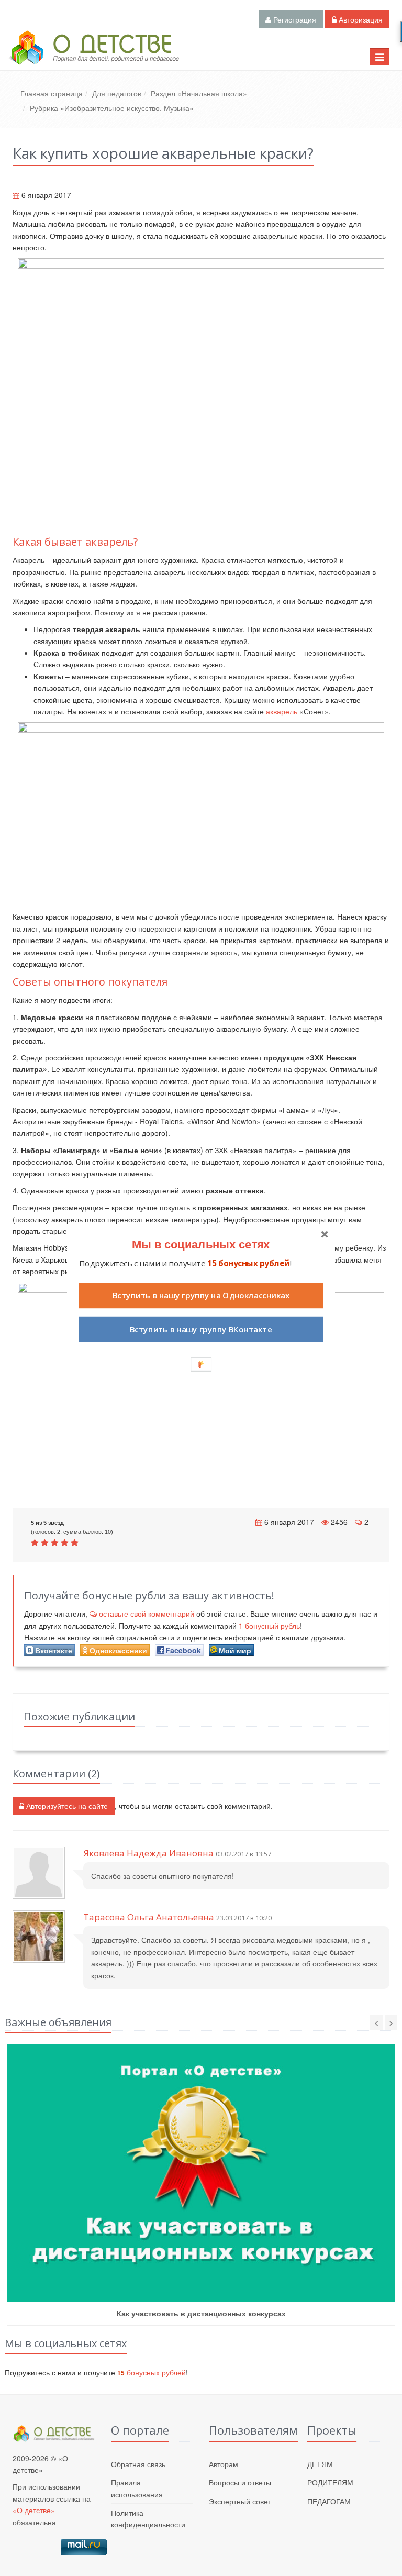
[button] (201, 1243)
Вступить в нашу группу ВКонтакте (201, 1329)
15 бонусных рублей (248, 1263)
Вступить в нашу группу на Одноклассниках (201, 1295)
